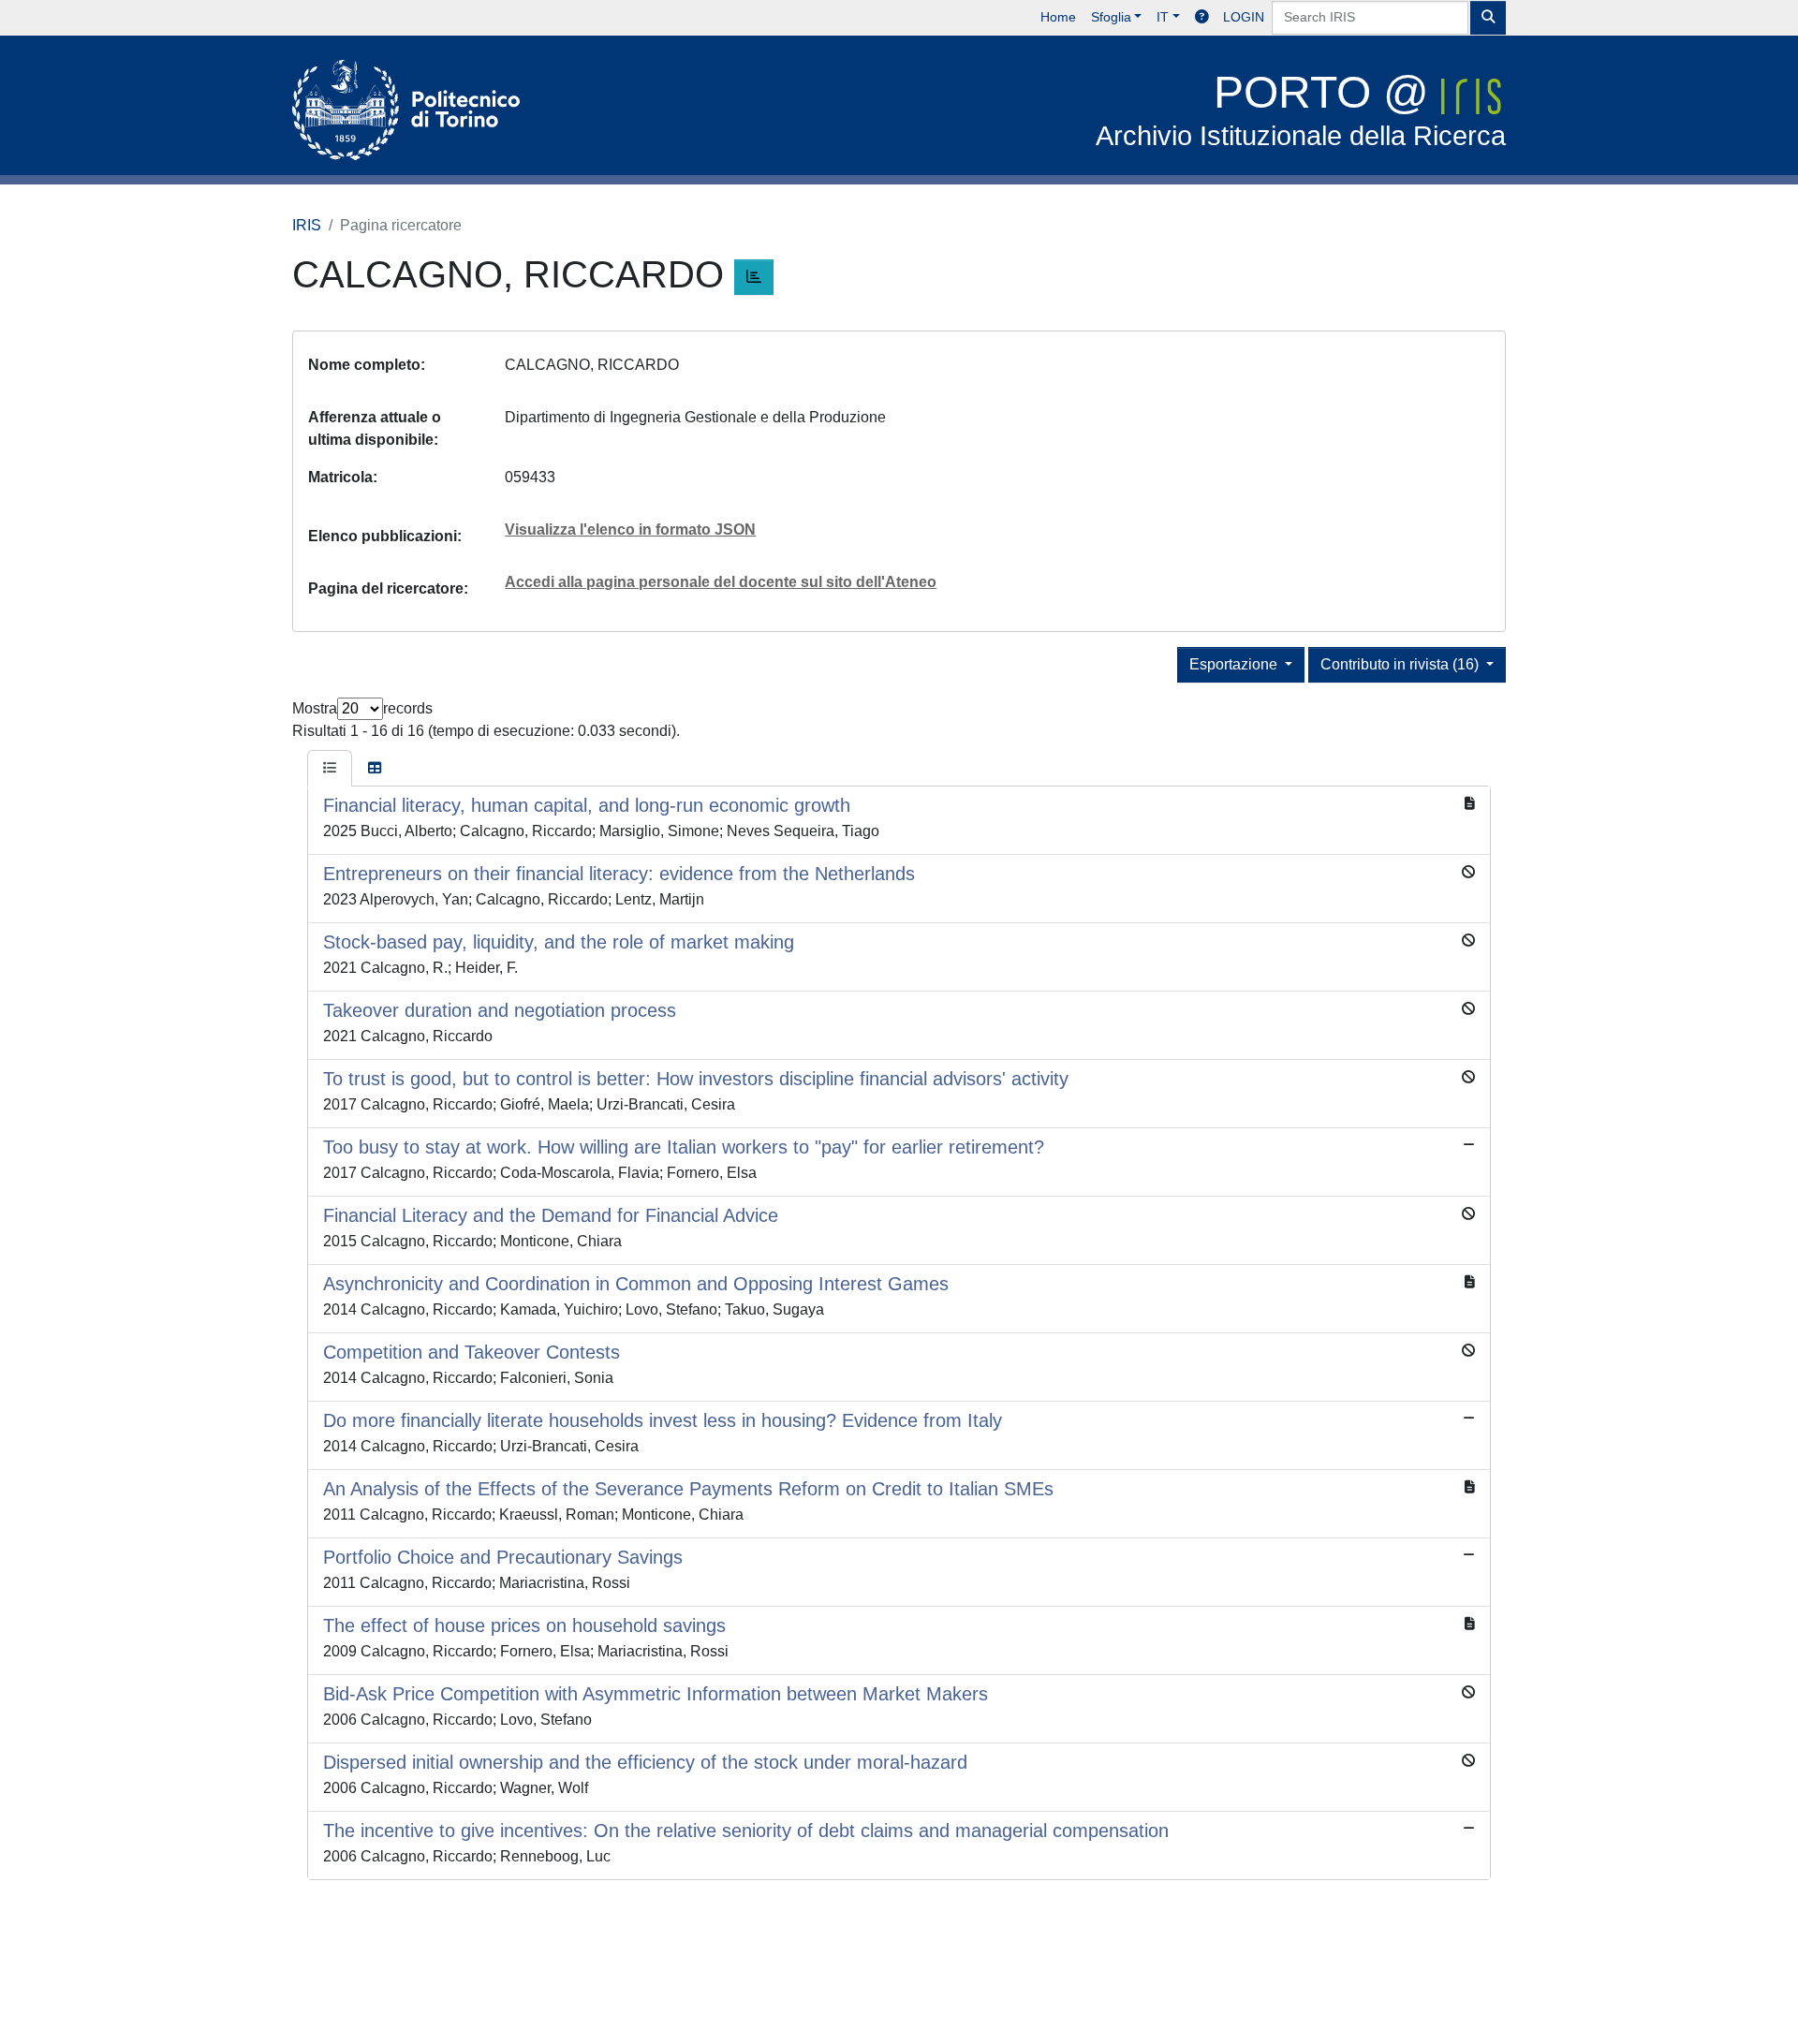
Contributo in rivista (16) (1401, 664)
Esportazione (1235, 664)
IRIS (307, 225)
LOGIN (1244, 17)
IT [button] (1163, 17)
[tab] (330, 769)
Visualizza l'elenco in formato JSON (630, 529)
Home (1058, 17)
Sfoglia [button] (1111, 17)
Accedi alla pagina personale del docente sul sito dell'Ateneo (721, 582)
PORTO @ (1301, 109)
